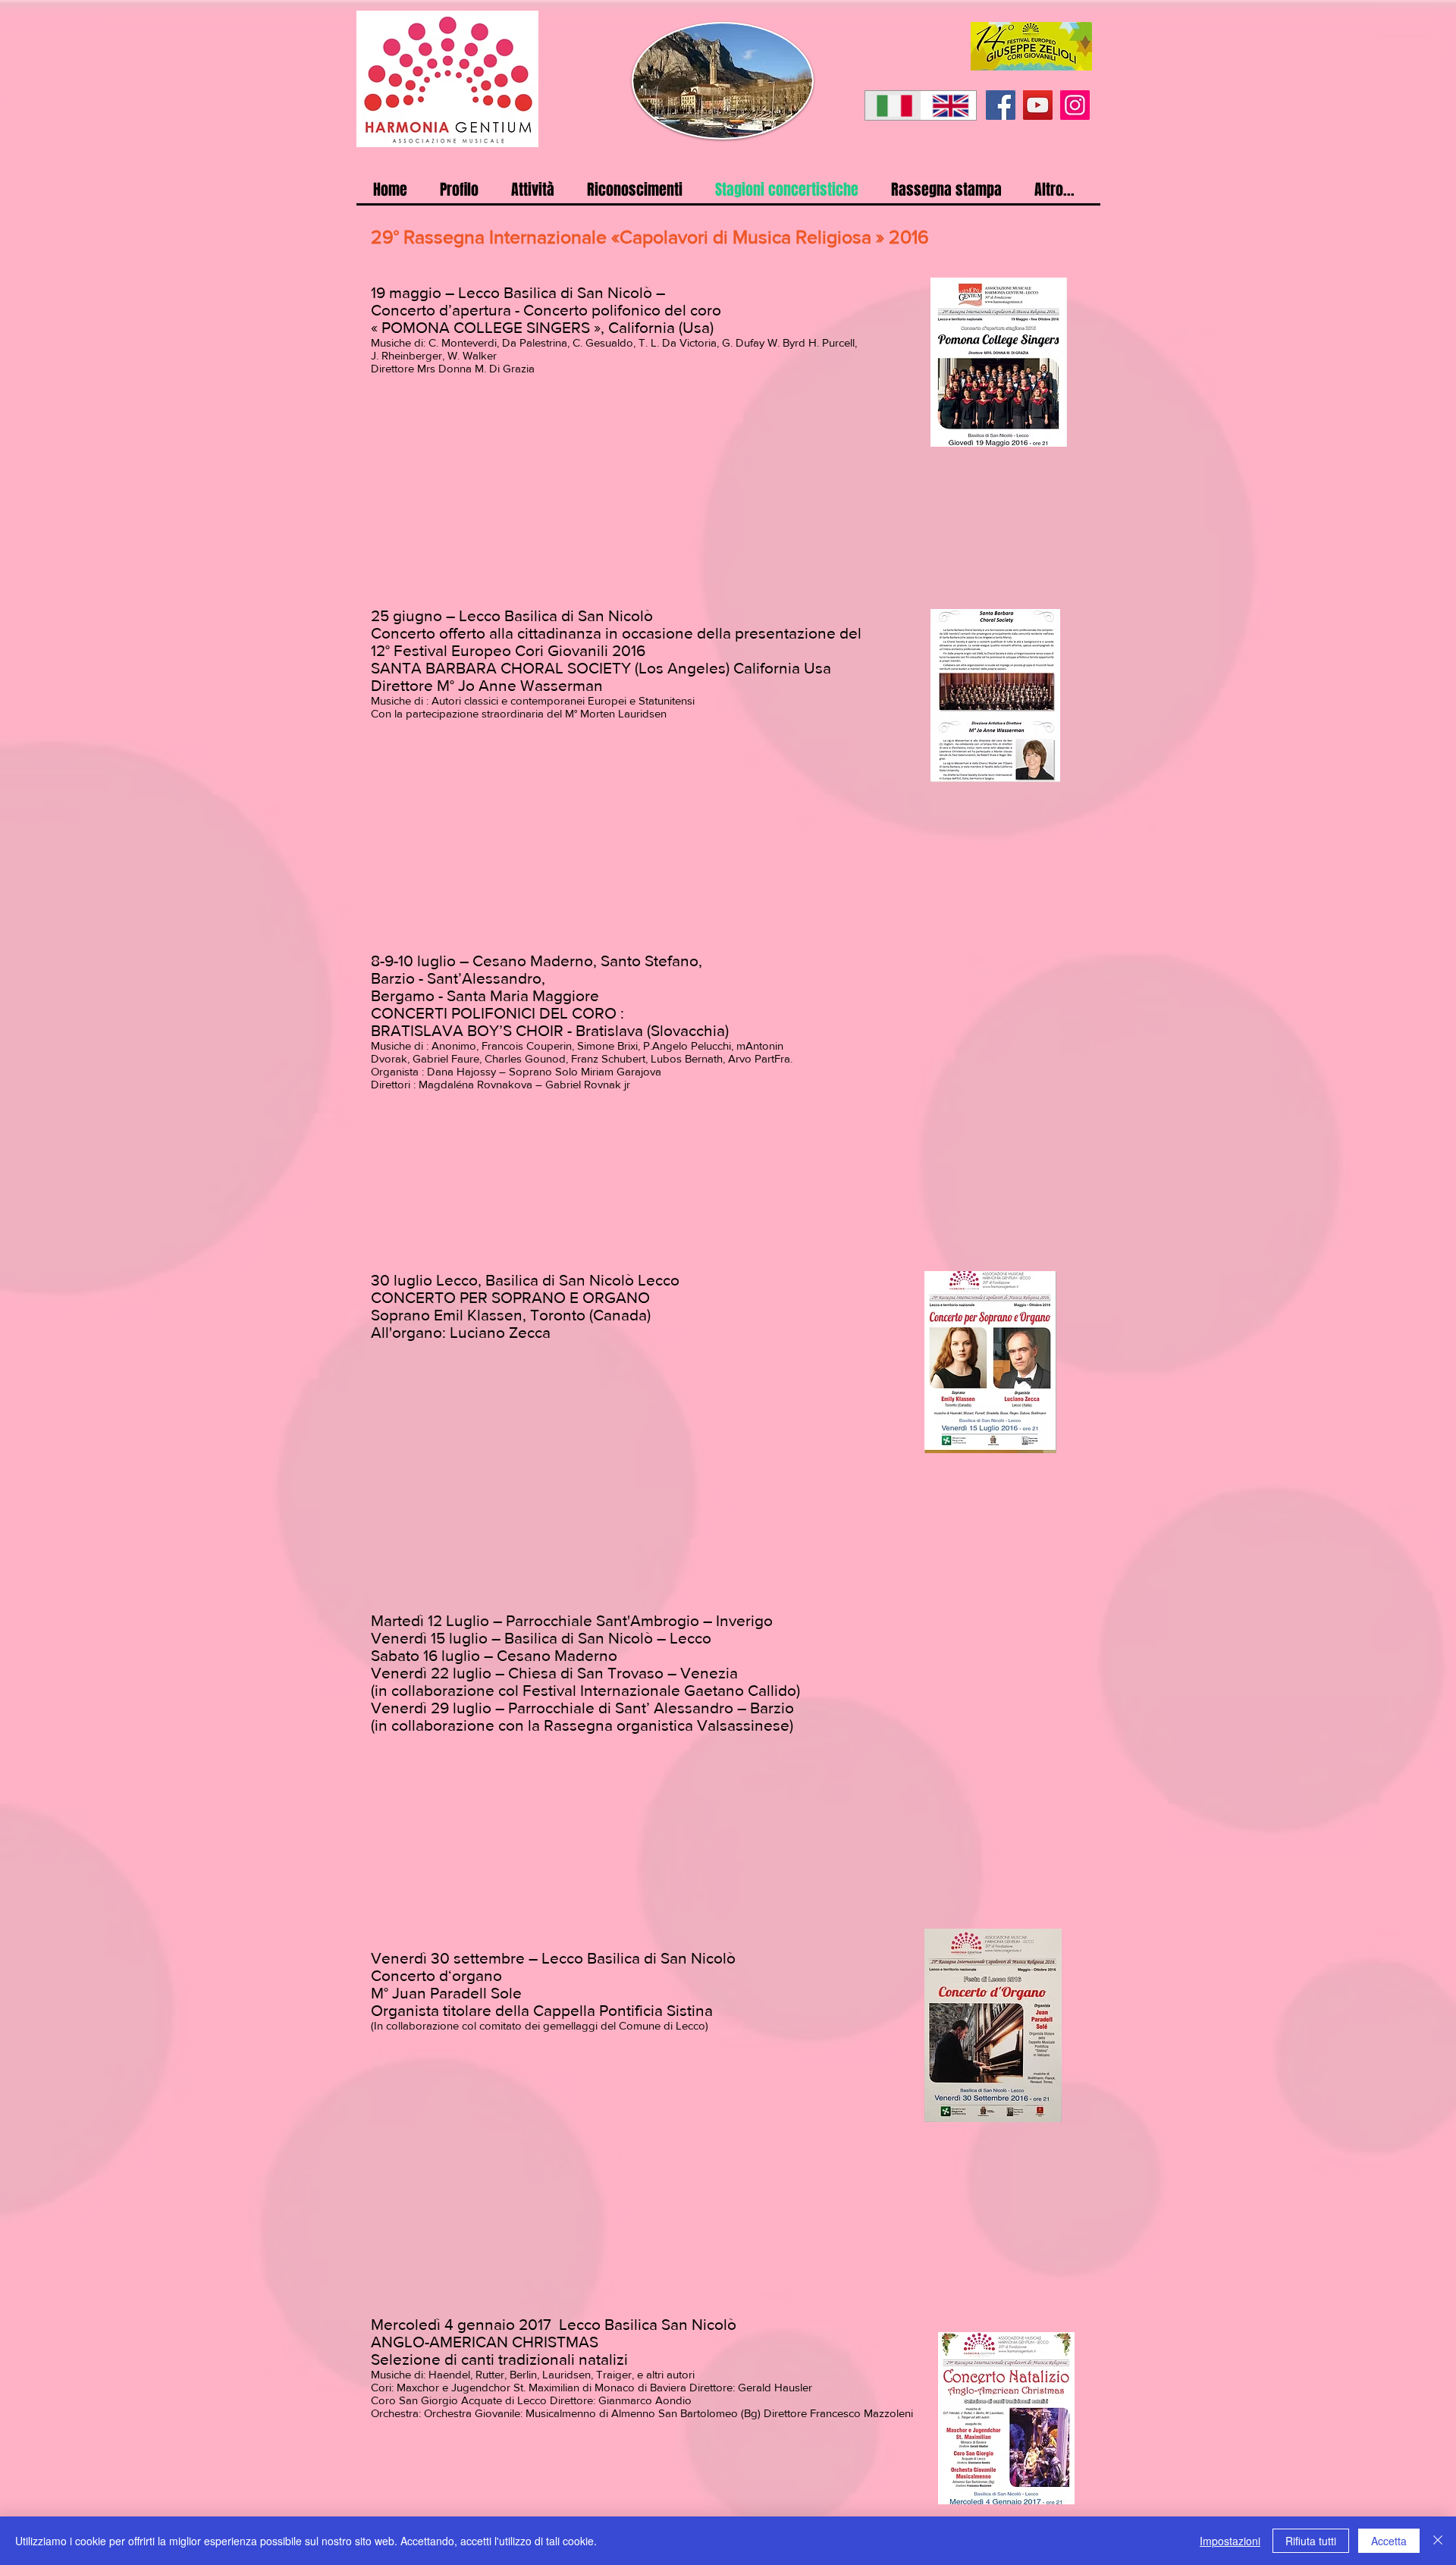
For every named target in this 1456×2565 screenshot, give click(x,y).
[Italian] (893, 105)
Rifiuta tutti (1311, 2541)
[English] (949, 105)
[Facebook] (1001, 105)
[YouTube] (1038, 105)
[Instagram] (1075, 105)
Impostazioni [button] (1230, 2541)
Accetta (1389, 2541)
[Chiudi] (1438, 2541)
